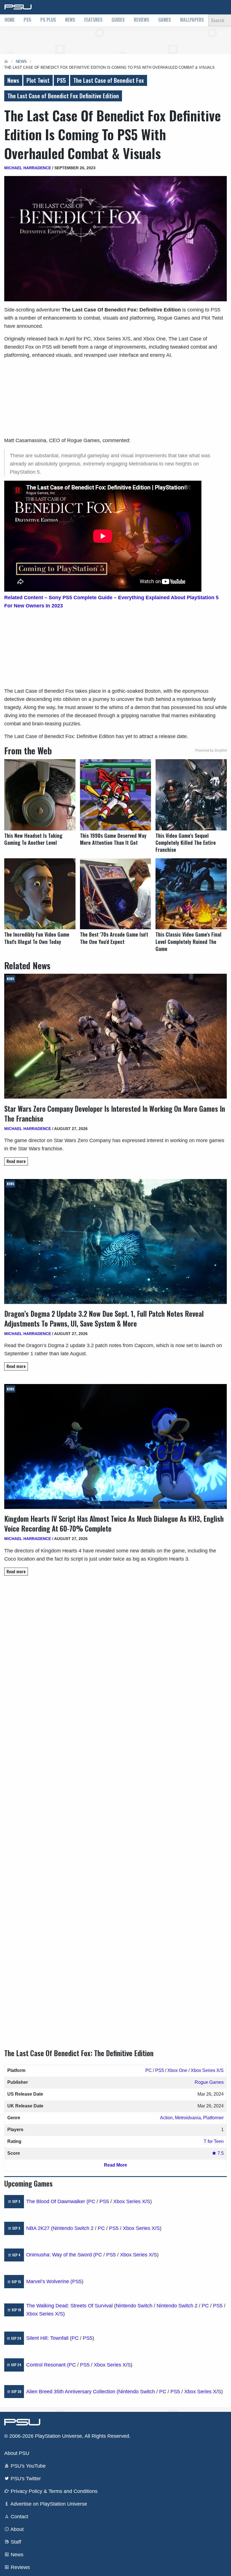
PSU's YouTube (27, 2466)
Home (10, 20)
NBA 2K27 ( (39, 2228)
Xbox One (177, 2070)
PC (149, 2070)
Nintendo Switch (134, 2306)
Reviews (142, 20)
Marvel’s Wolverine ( (49, 2281)
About (16, 2529)
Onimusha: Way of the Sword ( (61, 2255)
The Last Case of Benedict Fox (109, 80)
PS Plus (48, 20)
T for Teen (214, 2141)
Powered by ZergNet (211, 750)
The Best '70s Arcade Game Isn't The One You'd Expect (114, 938)
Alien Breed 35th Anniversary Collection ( (72, 2392)
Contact (19, 2517)
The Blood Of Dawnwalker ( (57, 2201)
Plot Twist (38, 80)
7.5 (220, 2153)
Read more (16, 1161)
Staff (15, 2542)
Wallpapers (192, 20)
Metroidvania (188, 2118)
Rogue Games (209, 2082)
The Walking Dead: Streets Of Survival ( (71, 2306)
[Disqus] (115, 1807)
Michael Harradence (28, 168)
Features (93, 20)
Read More (115, 2165)
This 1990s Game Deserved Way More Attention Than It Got (113, 839)
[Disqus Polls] (115, 1659)
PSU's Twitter (25, 2479)
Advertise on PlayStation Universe (48, 2504)
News (70, 20)
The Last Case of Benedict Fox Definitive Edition (63, 96)
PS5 (27, 20)
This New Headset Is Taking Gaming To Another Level (33, 839)
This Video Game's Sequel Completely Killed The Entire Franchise (186, 843)
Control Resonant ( (47, 2365)
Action (166, 2118)
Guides (118, 20)
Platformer (213, 2118)
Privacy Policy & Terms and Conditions (53, 2491)
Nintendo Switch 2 (73, 2228)
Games (165, 20)
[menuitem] (10, 20)
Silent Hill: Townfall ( (49, 2338)
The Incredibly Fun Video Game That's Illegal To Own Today (37, 938)
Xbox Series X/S (207, 2070)
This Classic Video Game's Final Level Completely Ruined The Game (188, 942)
